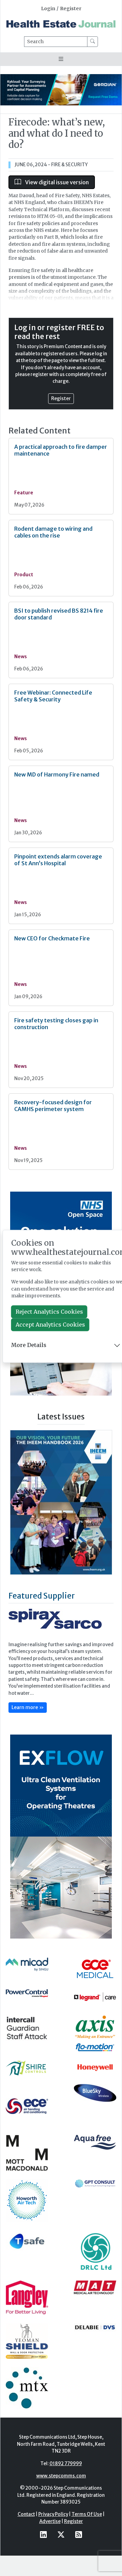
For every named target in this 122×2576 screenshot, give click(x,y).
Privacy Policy (53, 2534)
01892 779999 (66, 2483)
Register (71, 9)
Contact (26, 2534)
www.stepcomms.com (61, 2495)
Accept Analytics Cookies (50, 1325)
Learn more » (28, 1726)
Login (48, 9)
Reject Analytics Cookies (49, 1312)
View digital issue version (56, 182)
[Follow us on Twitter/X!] (61, 2554)
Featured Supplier (42, 1615)
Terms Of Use (87, 2534)
